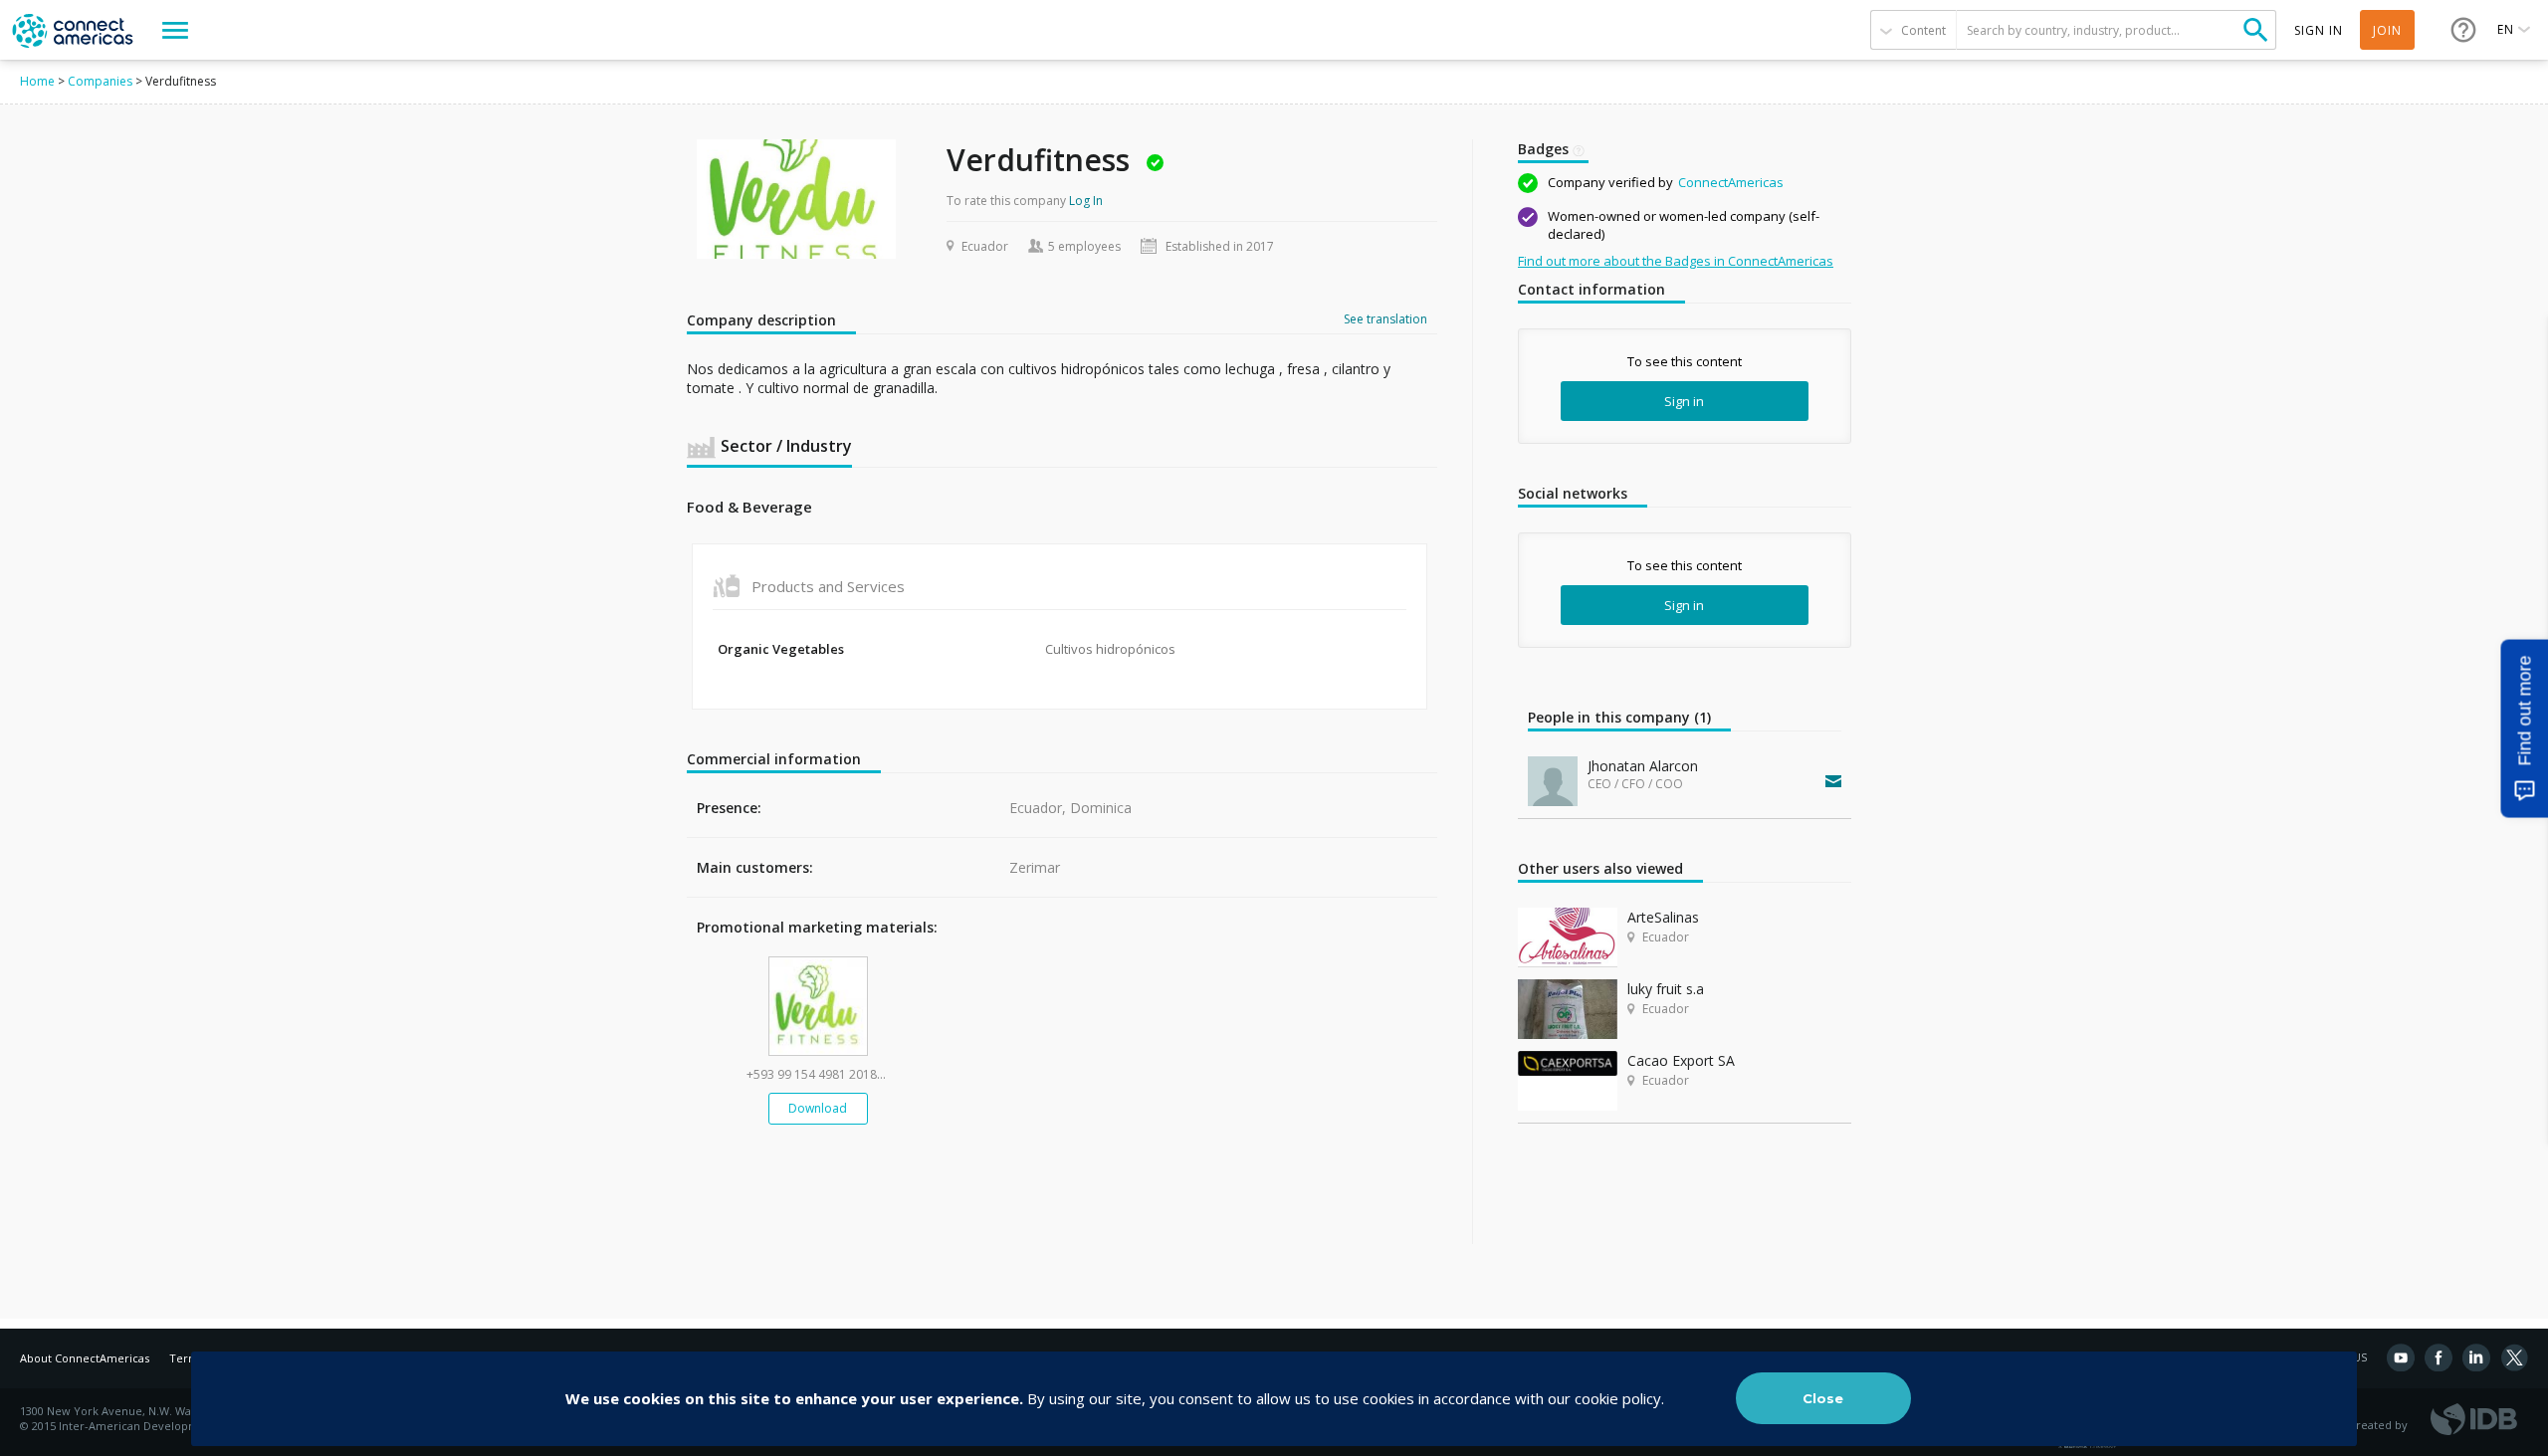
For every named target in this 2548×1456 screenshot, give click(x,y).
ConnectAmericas (1731, 182)
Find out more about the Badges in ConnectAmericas (1676, 261)
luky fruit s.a (1666, 989)
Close (1823, 1398)
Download (818, 1108)
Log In (1086, 201)
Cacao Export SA (1681, 1060)
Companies (100, 81)
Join (2387, 30)
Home (37, 81)
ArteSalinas (1663, 917)
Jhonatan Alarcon (1643, 766)
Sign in (1684, 401)
